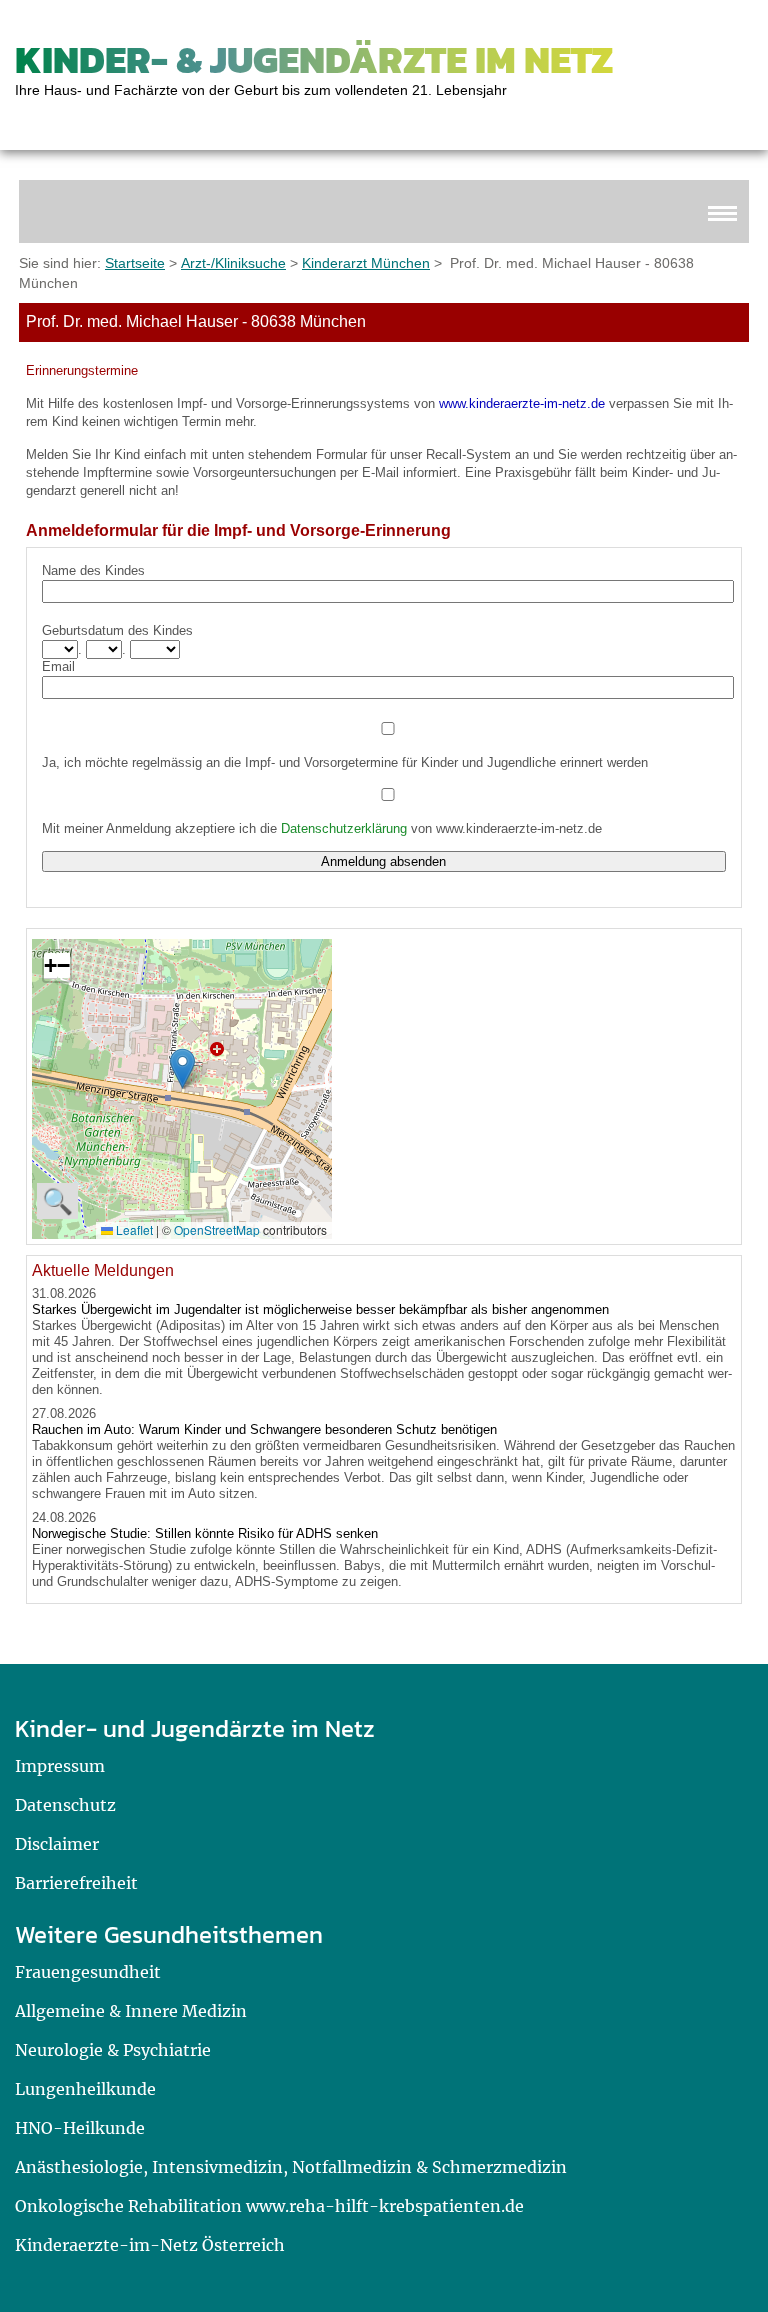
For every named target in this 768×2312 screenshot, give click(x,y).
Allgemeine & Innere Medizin (131, 2011)
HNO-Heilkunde (80, 2128)
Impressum (60, 1766)
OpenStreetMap (217, 1229)
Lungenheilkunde (85, 2089)
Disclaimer (57, 1844)
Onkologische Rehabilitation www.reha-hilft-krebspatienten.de (269, 2206)
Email (58, 666)
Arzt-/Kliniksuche (233, 263)
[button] (182, 1068)
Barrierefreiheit (76, 1883)
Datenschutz (65, 1805)
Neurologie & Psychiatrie (113, 2050)
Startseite (135, 263)
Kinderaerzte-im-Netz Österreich (150, 2245)
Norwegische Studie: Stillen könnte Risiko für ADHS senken (205, 1533)
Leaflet (133, 1229)
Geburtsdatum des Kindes (117, 630)
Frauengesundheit (88, 1972)
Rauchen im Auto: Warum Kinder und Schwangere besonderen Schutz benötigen (264, 1429)
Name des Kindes (93, 570)
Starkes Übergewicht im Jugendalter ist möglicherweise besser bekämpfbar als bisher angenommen (320, 1309)
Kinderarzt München (366, 263)
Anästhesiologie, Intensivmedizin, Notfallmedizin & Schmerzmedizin (291, 2167)
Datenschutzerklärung (344, 828)
